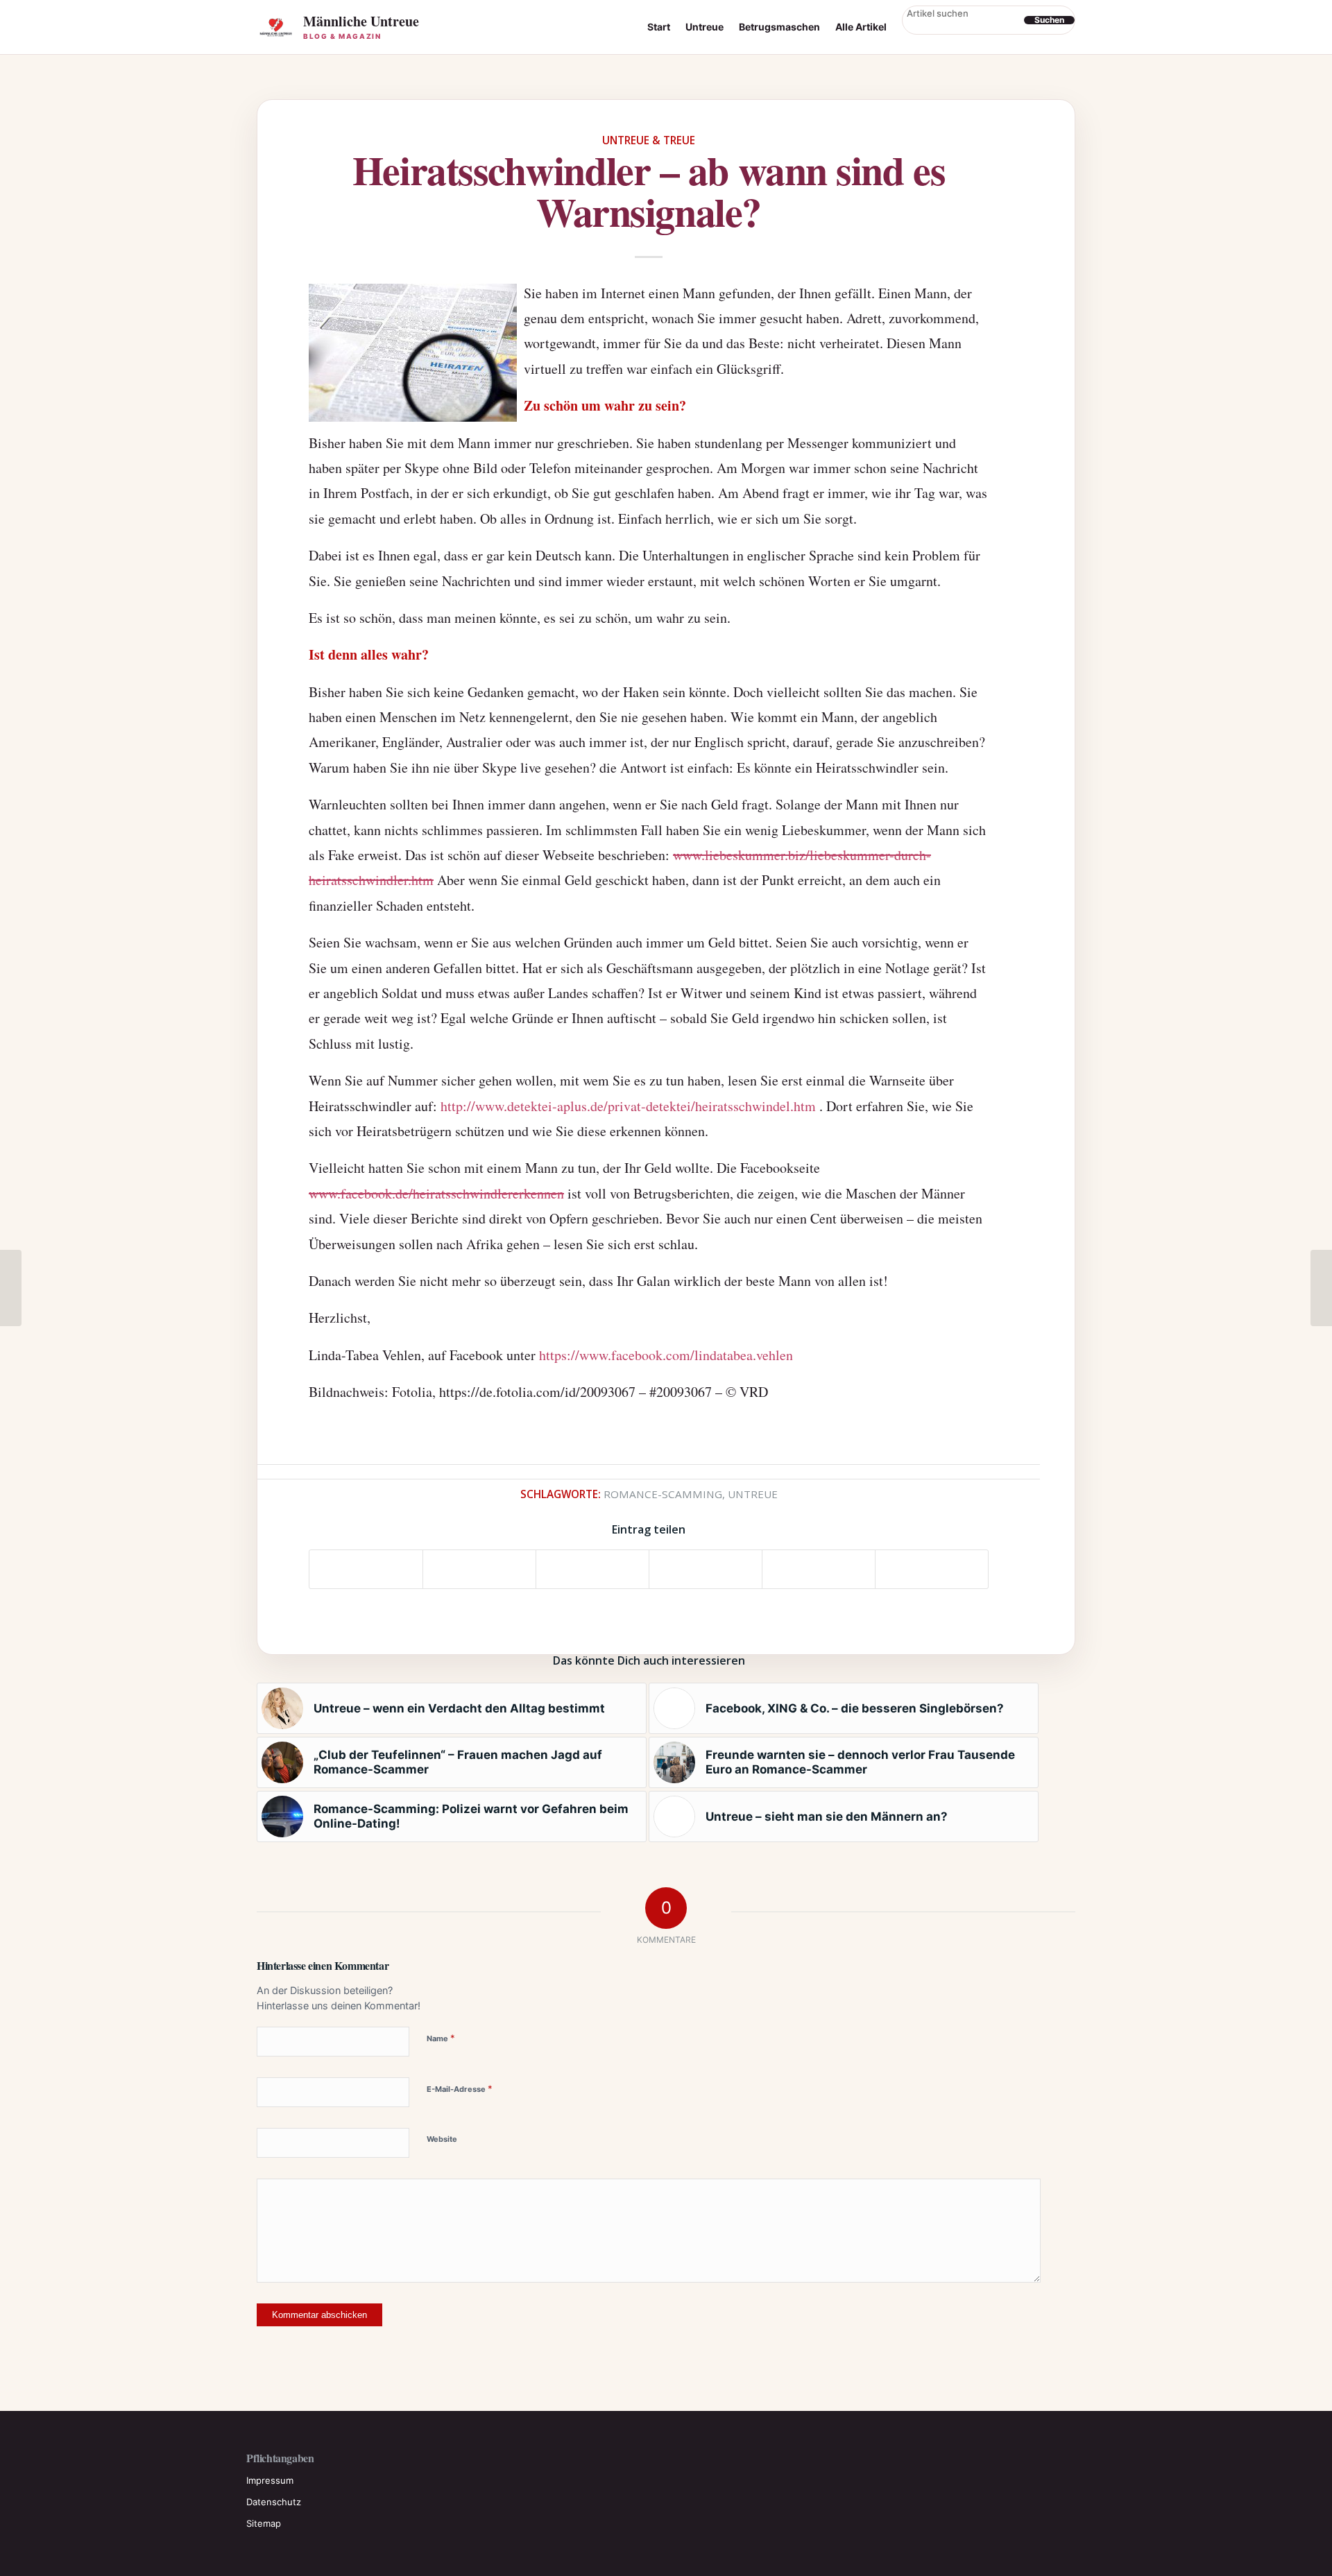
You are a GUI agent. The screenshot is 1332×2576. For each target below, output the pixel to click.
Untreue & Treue (649, 140)
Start (659, 27)
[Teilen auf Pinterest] (706, 1569)
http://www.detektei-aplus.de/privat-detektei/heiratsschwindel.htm (628, 1106)
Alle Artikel (861, 27)
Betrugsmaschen (779, 27)
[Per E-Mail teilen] (932, 1569)
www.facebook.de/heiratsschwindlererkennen (436, 1193)
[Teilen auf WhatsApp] (592, 1569)
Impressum (270, 2480)
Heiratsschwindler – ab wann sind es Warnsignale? (649, 190)
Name (441, 2038)
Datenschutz (274, 2502)
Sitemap (264, 2523)
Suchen (1049, 20)
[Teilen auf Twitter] (479, 1569)
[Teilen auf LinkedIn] (819, 1569)
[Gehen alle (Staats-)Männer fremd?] (11, 1288)
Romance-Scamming (663, 1494)
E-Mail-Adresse (460, 2088)
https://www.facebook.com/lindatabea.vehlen (666, 1355)
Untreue (705, 27)
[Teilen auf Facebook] (366, 1569)
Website (442, 2139)
